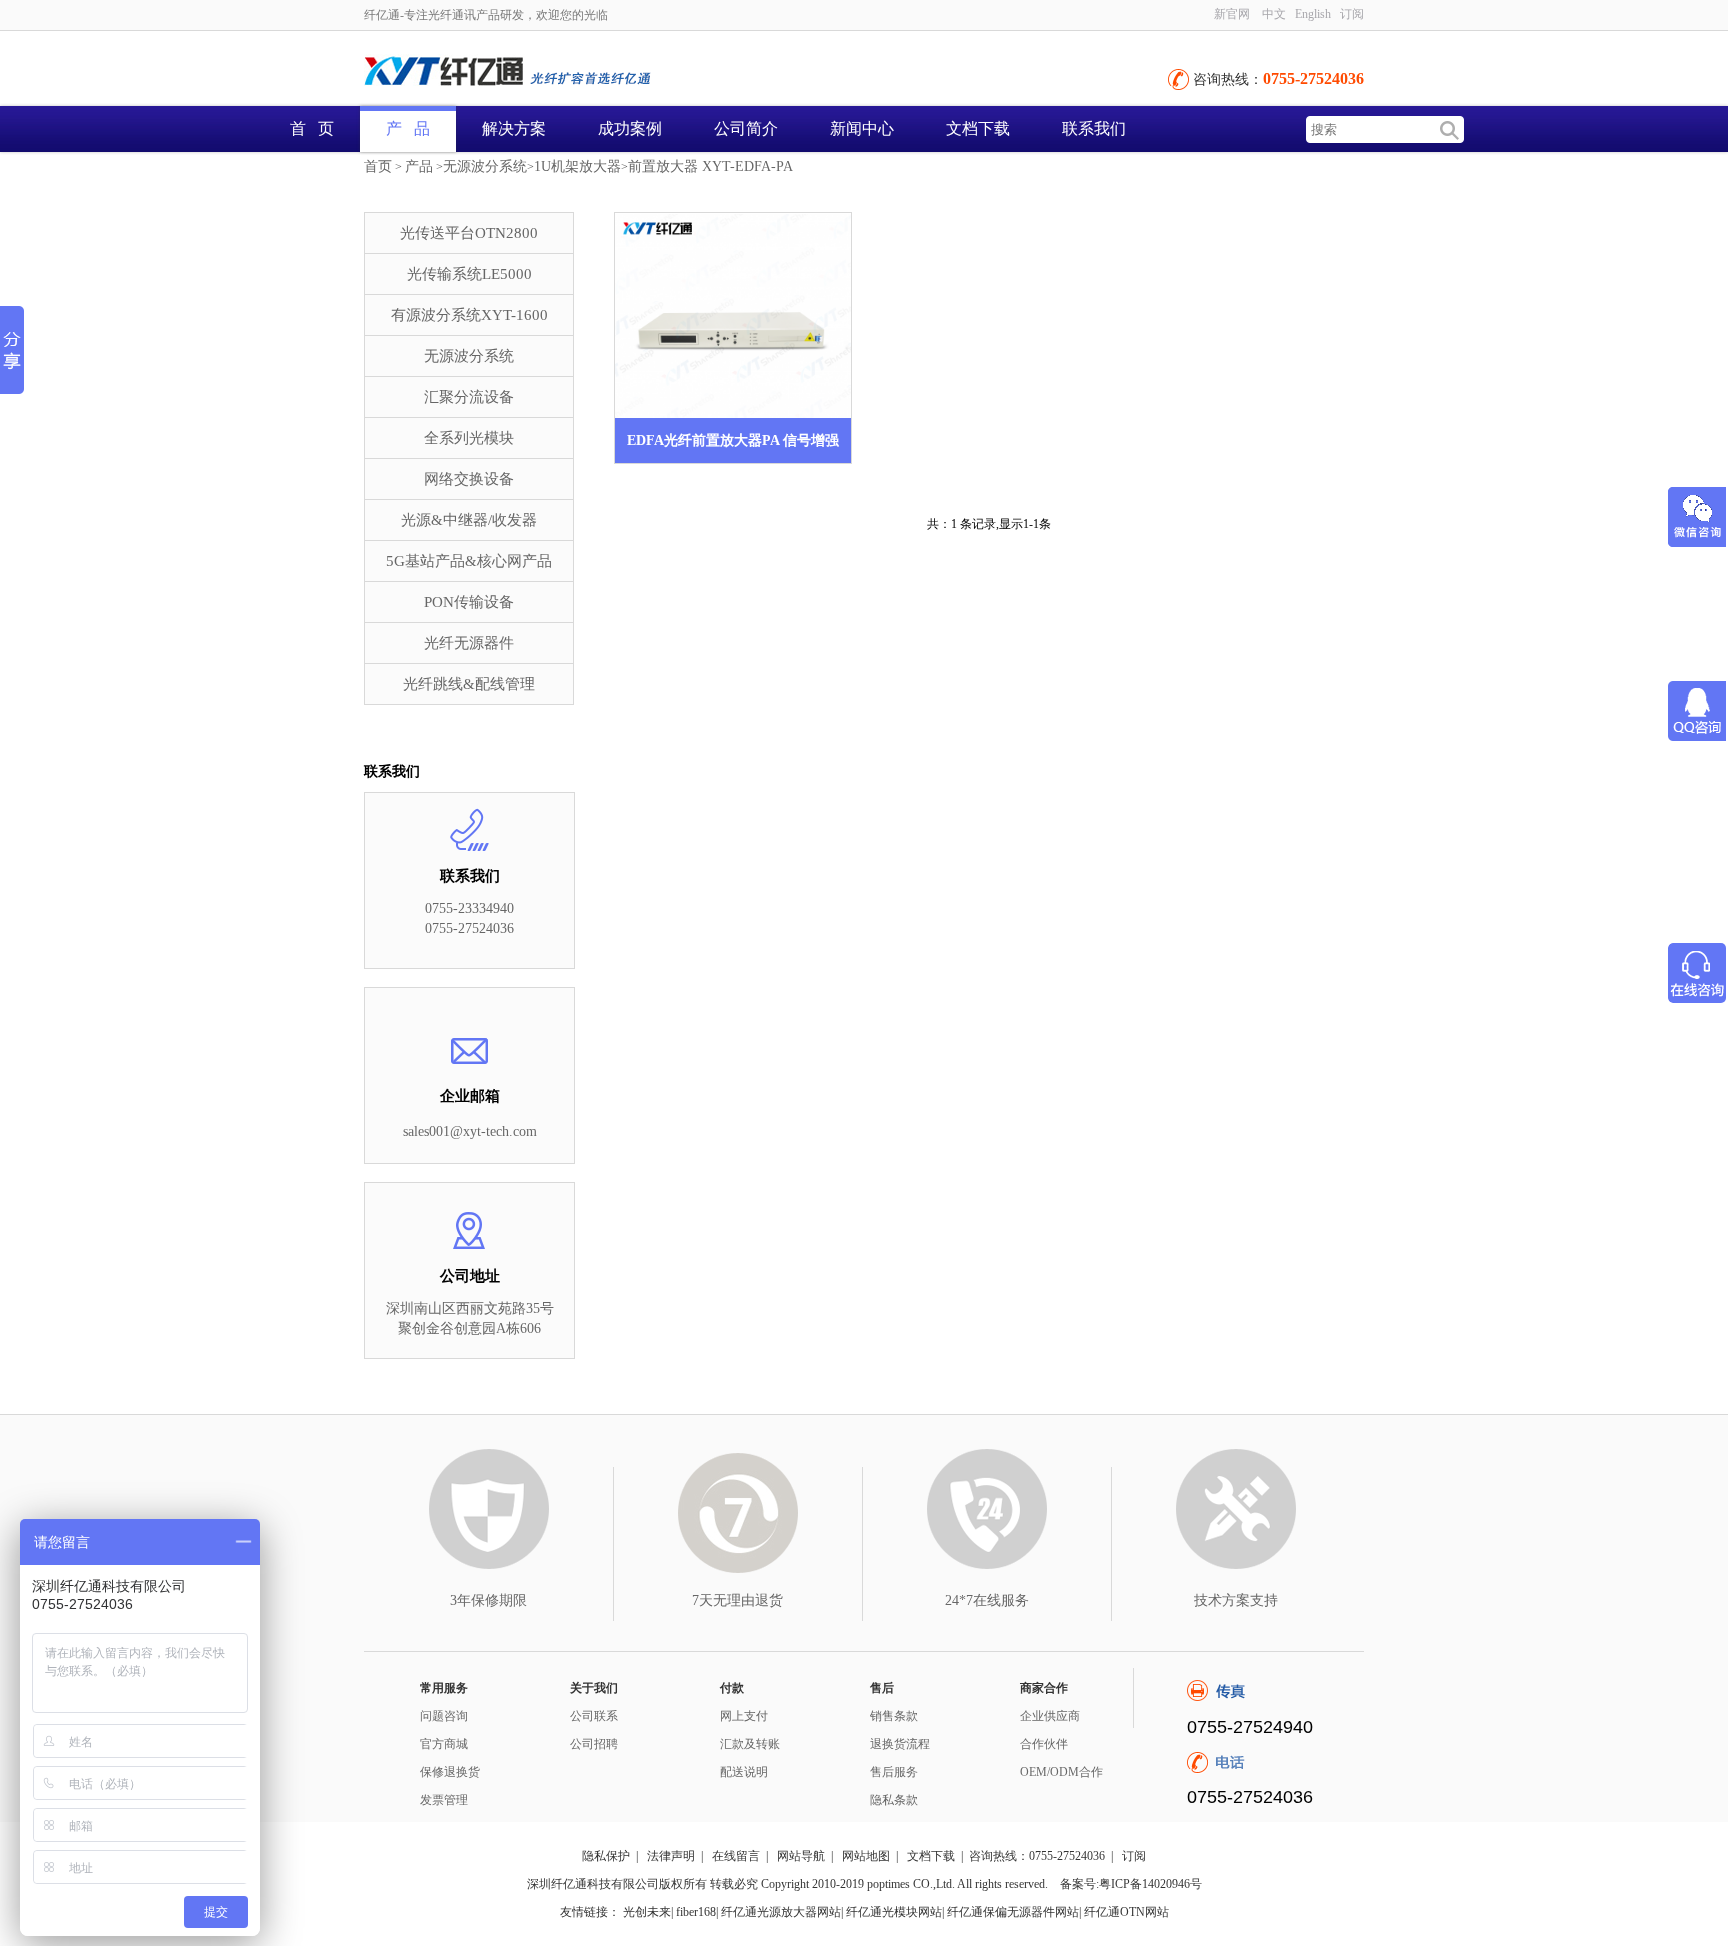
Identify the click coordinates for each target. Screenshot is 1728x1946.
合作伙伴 (1044, 1744)
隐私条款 (894, 1800)
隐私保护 (606, 1856)
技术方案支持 (1236, 1600)
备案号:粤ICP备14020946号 (1131, 1884)
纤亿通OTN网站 (1126, 1912)
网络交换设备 (469, 479)
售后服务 (894, 1772)
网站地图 (866, 1856)
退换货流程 (900, 1744)
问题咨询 (444, 1716)
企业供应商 (1050, 1716)
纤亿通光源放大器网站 (781, 1912)
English (1313, 14)
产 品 (408, 128)
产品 (419, 166)
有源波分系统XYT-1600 (469, 315)
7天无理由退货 (737, 1600)
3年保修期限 (488, 1600)
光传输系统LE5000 (469, 274)
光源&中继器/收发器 (469, 520)
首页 (378, 166)
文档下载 (978, 128)
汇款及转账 (750, 1744)
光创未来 (647, 1912)
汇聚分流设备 (469, 397)
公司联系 (594, 1716)
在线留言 (736, 1856)
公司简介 (746, 128)
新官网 (1232, 14)
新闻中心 (862, 128)
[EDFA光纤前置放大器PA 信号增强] (733, 315)
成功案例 (630, 128)
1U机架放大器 (577, 166)
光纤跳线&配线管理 (469, 684)
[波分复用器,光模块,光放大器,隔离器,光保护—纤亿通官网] (584, 73)
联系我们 (1094, 128)
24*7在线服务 (987, 1600)
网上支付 (744, 1716)
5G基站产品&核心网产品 (469, 561)
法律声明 (671, 1856)
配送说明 (744, 1772)
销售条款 (894, 1716)
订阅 (1134, 1856)
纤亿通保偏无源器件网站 (1013, 1912)
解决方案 (514, 128)
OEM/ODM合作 (1061, 1772)
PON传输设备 (469, 602)
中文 (1274, 14)
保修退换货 (450, 1772)
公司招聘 (594, 1744)
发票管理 (444, 1800)
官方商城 (444, 1744)
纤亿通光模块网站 (894, 1912)
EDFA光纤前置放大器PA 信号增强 (733, 440)
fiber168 (696, 1912)
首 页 (312, 128)
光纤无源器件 (469, 643)
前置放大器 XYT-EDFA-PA (710, 166)
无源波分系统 (485, 166)
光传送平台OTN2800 (469, 233)
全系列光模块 (469, 438)
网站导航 (801, 1856)
